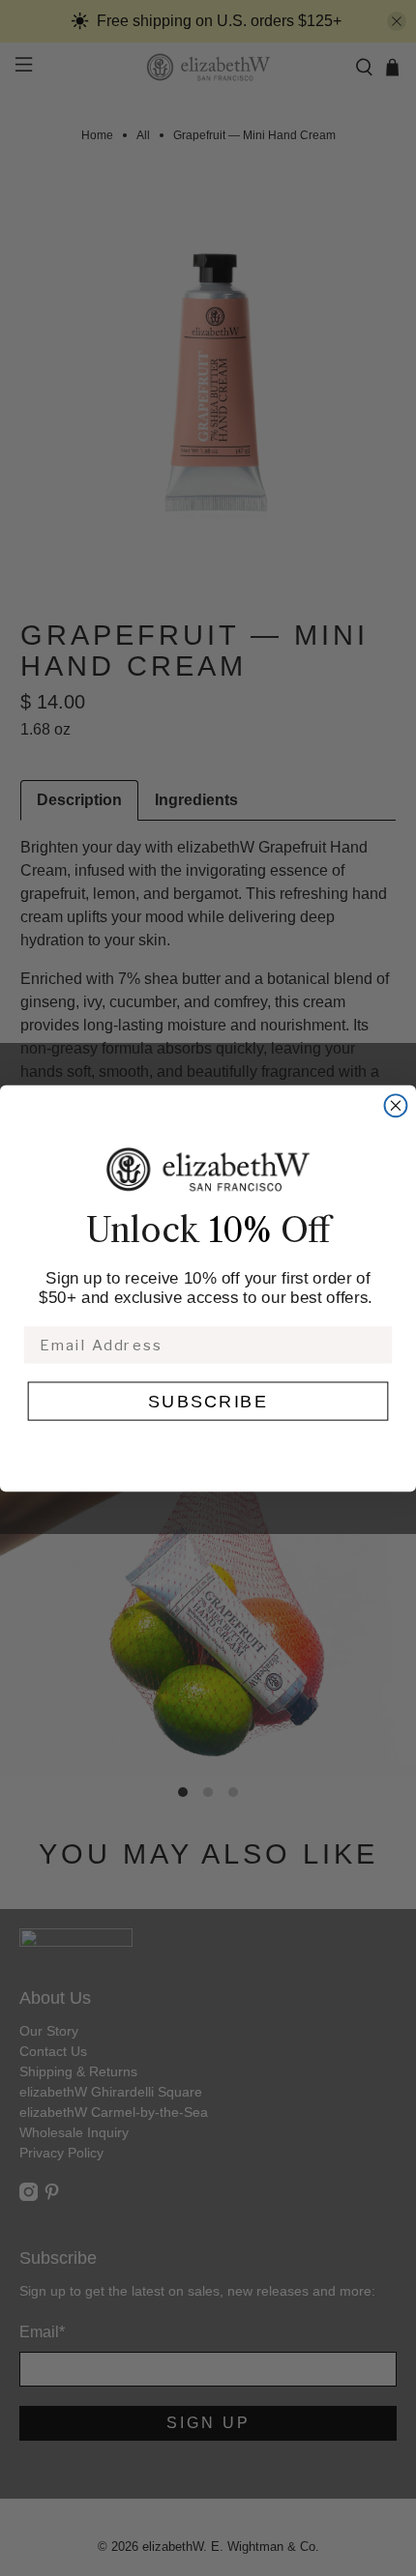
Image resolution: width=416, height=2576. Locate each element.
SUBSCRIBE (208, 1401)
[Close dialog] (396, 1105)
